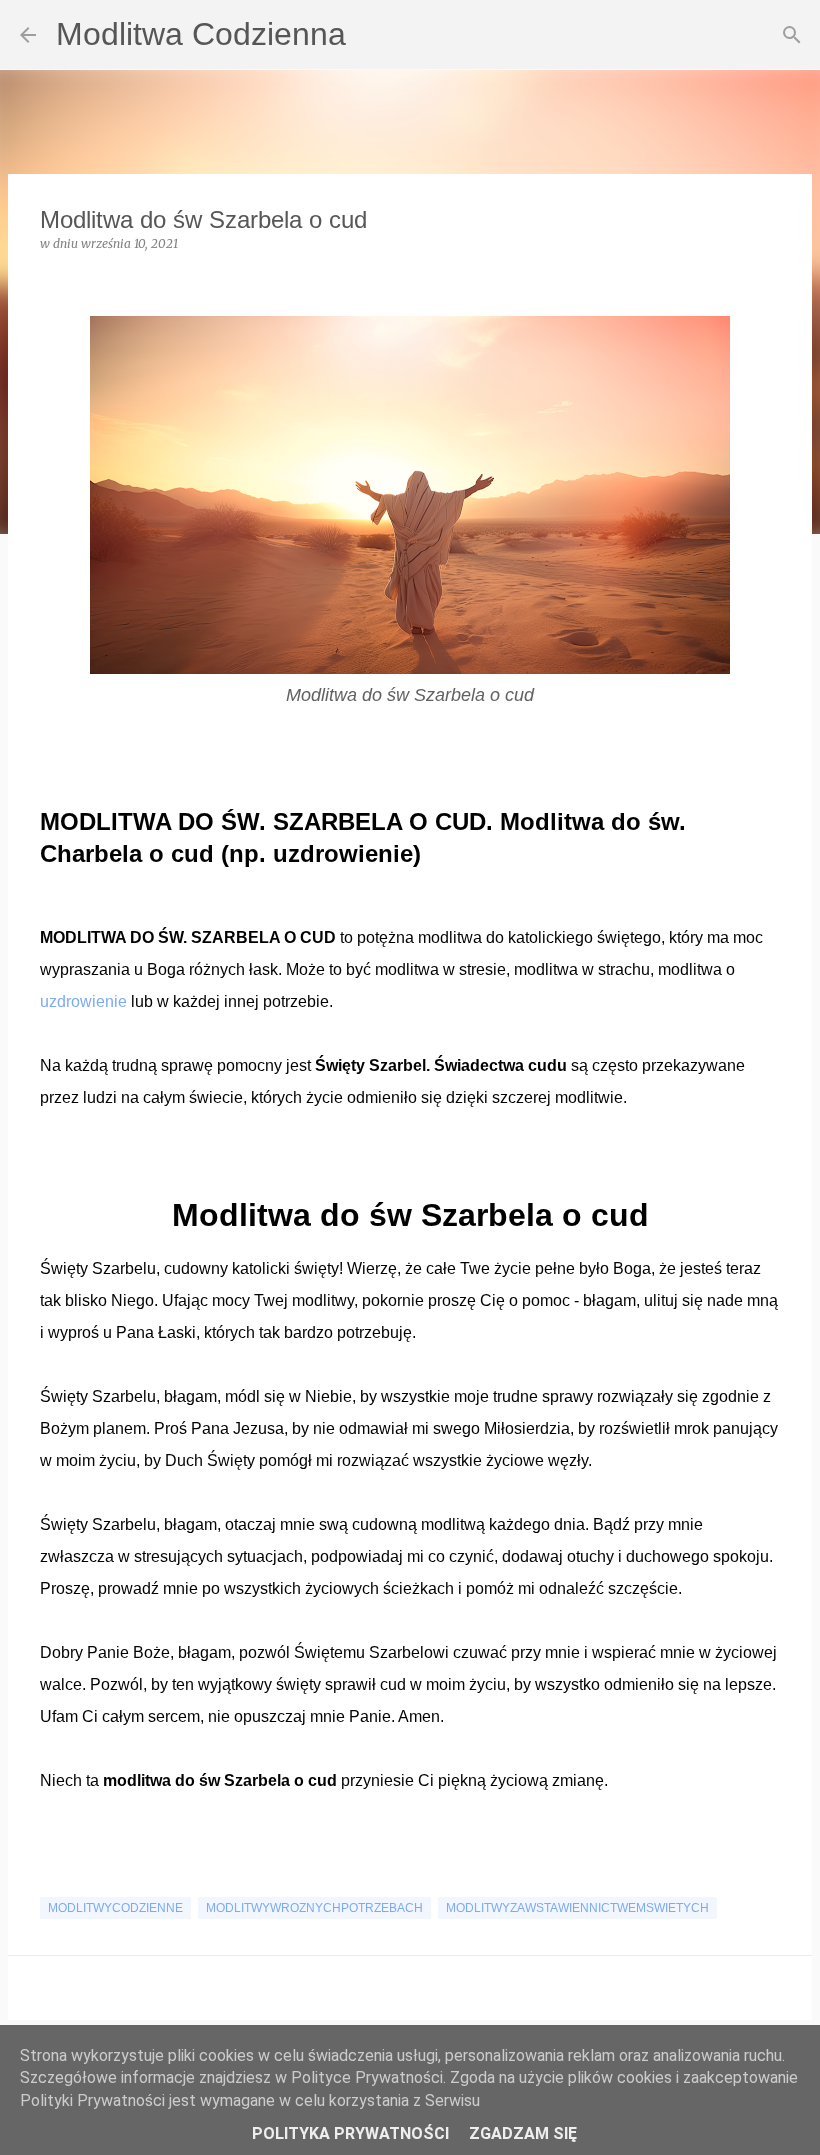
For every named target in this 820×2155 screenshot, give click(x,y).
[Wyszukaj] (792, 35)
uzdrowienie (85, 1001)
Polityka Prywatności (350, 2133)
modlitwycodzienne (115, 1908)
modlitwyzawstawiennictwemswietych (577, 1908)
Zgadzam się (523, 2133)
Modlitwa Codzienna (201, 34)
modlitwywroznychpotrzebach (314, 1908)
